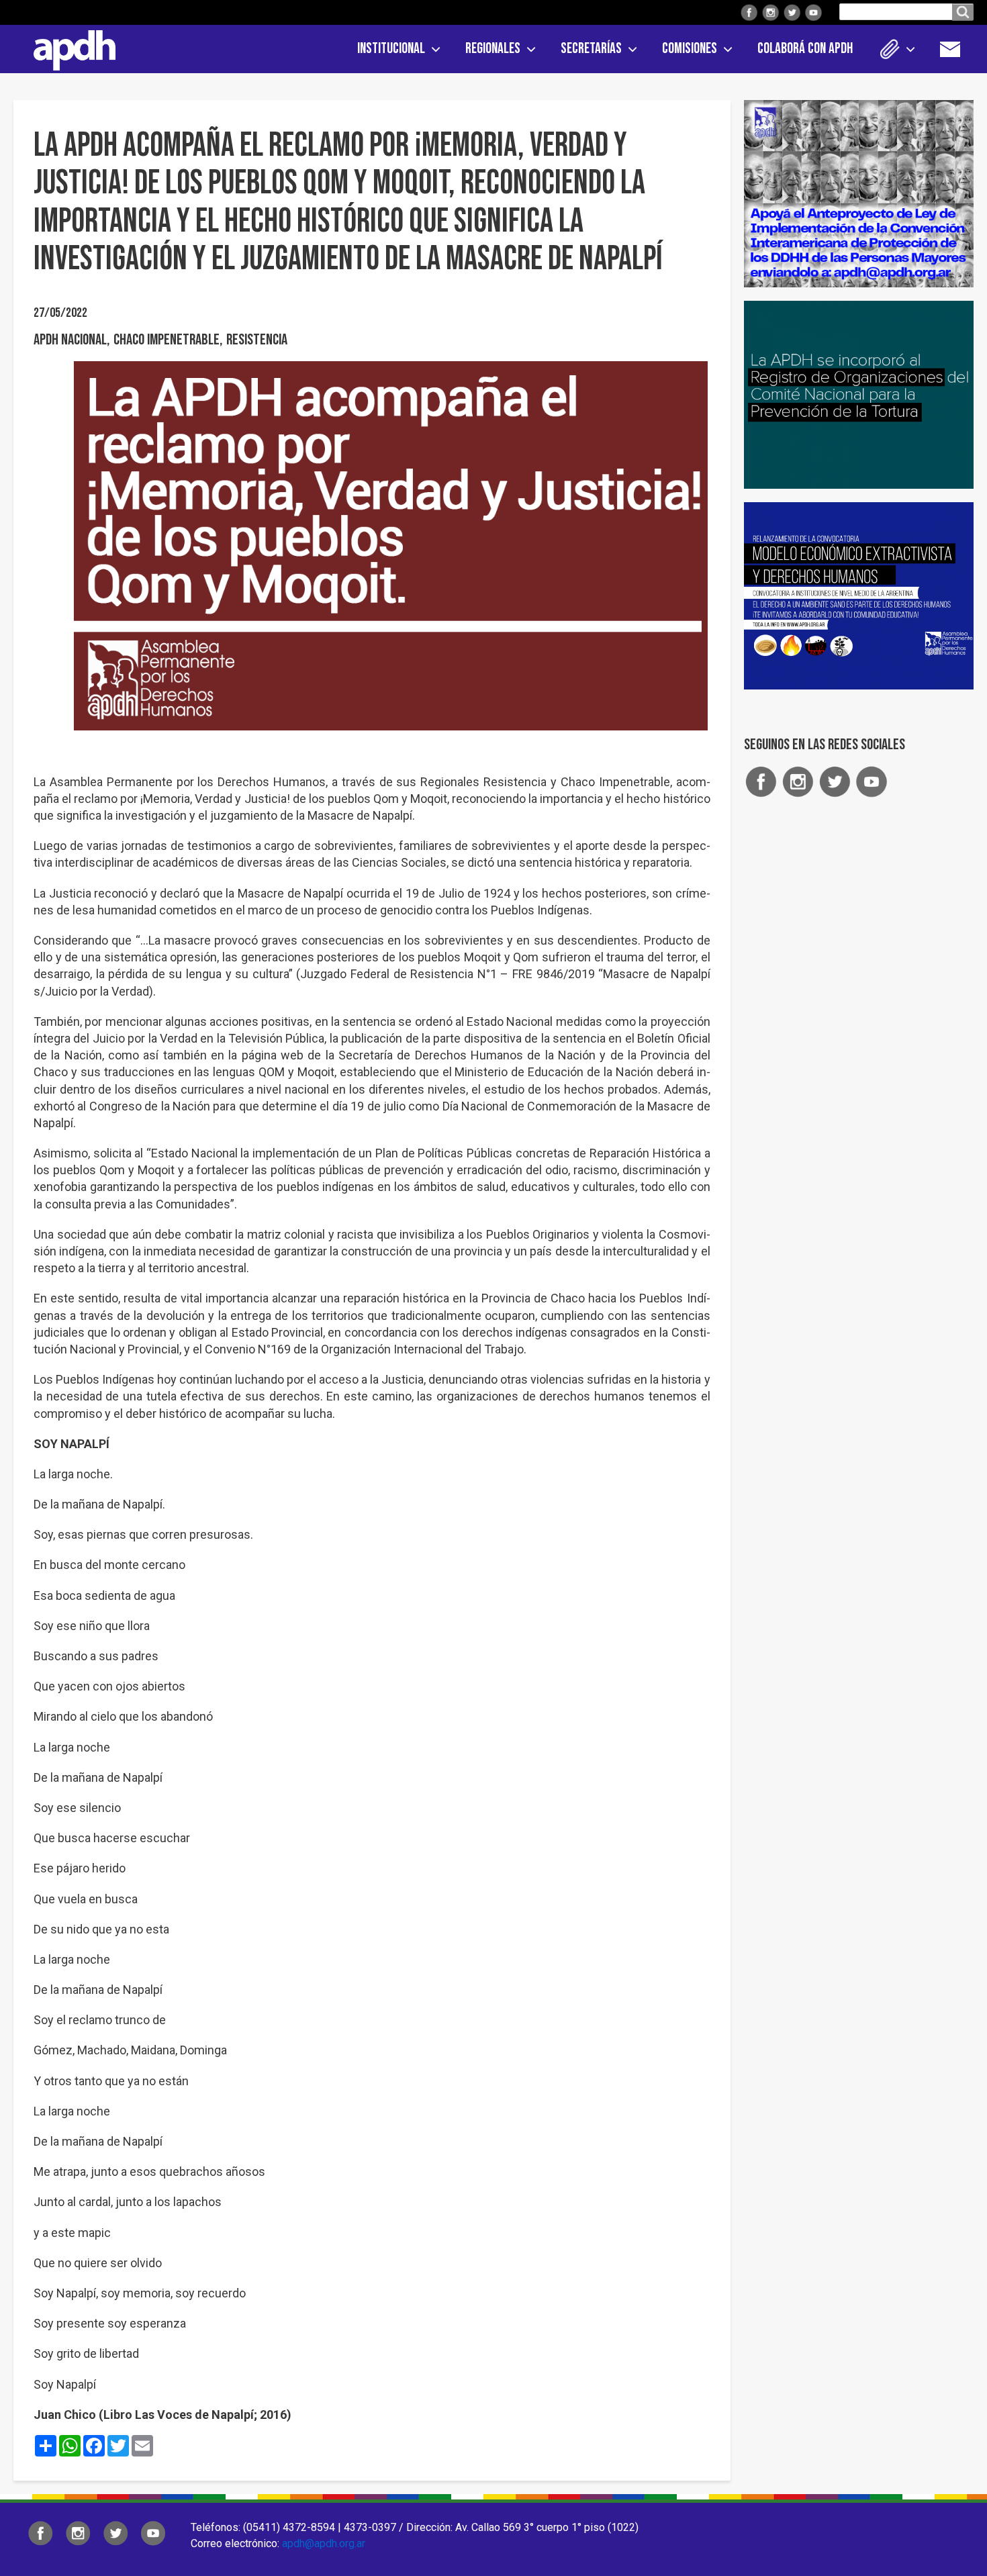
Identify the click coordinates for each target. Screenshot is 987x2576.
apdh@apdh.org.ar (324, 2543)
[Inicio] (70, 48)
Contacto (957, 49)
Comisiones (690, 49)
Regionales (493, 49)
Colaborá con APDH (805, 49)
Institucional (391, 49)
